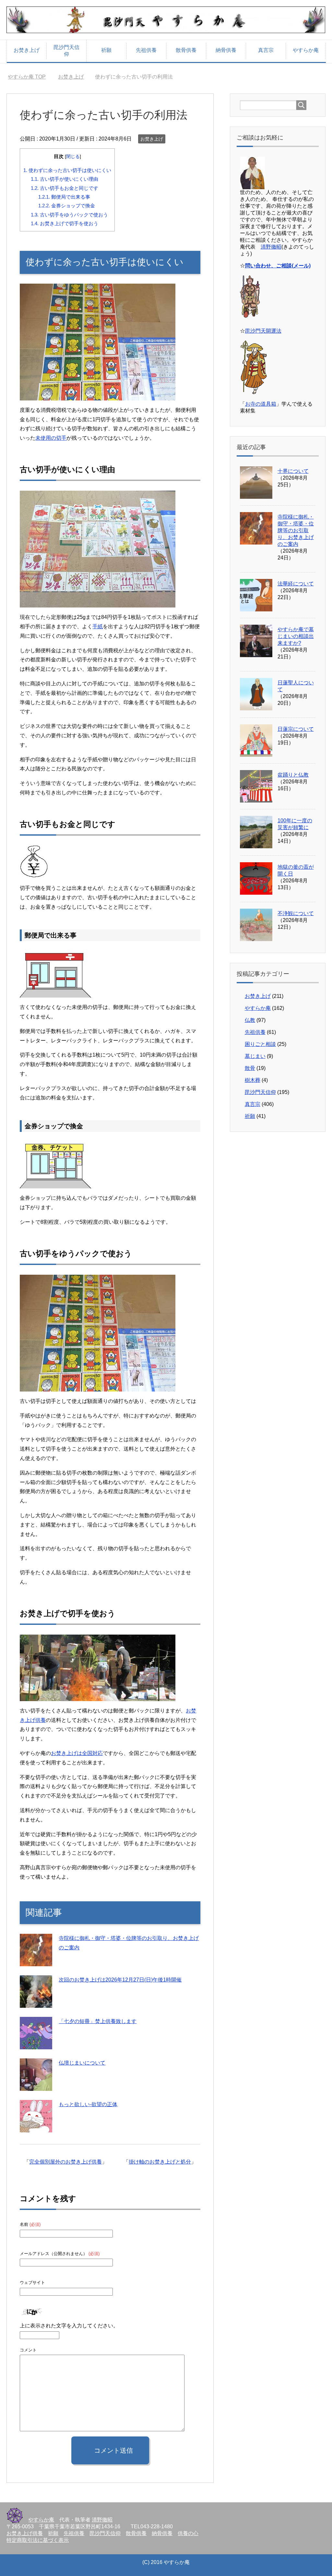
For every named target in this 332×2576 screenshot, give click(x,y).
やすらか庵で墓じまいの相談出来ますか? (296, 636)
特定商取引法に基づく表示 (38, 2540)
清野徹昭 (271, 247)
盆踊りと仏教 (293, 775)
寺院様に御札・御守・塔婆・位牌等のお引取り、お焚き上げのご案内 (296, 530)
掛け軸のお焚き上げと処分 (160, 2162)
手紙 (98, 626)
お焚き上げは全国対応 (77, 1753)
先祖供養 (146, 50)
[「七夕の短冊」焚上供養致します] (36, 2044)
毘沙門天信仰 (66, 51)
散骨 (250, 1068)
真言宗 (266, 50)
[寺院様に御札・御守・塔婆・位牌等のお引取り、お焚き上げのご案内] (36, 1961)
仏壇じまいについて (82, 2063)
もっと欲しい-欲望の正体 (88, 2104)
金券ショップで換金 (67, 206)
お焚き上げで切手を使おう (65, 223)
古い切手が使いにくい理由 (65, 179)
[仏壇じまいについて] (36, 2086)
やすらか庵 (306, 50)
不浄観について (296, 913)
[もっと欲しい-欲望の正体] (36, 2127)
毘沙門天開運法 (263, 331)
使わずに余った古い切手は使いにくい (67, 170)
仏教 (250, 1020)
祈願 (106, 50)
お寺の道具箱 (261, 404)
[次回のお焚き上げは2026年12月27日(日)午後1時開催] (36, 2003)
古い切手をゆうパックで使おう (69, 215)
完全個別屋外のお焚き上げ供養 (65, 2162)
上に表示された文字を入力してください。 (69, 2326)
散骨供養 (186, 50)
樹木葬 (253, 1080)
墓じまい (255, 1056)
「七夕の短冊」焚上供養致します (98, 2021)
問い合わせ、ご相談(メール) (278, 266)
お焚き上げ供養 (25, 2533)
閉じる (73, 157)
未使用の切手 (51, 438)
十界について (293, 471)
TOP (31, 77)
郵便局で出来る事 (64, 197)
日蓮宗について (296, 729)
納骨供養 (226, 50)
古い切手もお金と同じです (65, 188)
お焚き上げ (27, 50)
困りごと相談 (260, 1044)
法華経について (296, 584)
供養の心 (188, 2533)
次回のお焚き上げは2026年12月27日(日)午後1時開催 (120, 1980)
